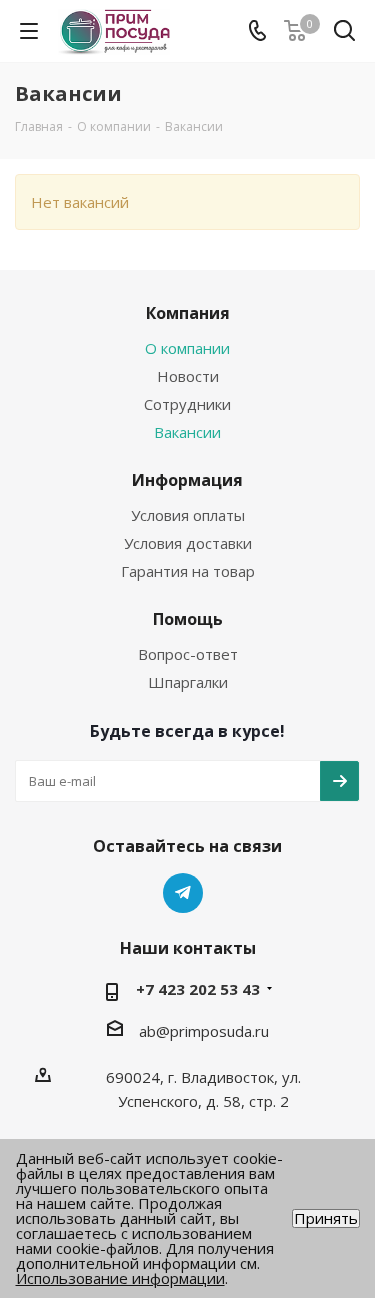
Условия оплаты (188, 515)
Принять (326, 1218)
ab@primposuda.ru (204, 1031)
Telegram (183, 893)
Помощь (188, 619)
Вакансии (187, 432)
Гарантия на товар (188, 571)
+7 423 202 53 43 (198, 989)
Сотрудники (187, 404)
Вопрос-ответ (188, 654)
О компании (187, 348)
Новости (188, 376)
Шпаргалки (188, 682)
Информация (187, 480)
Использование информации (120, 1278)
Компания (188, 313)
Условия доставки (188, 543)
